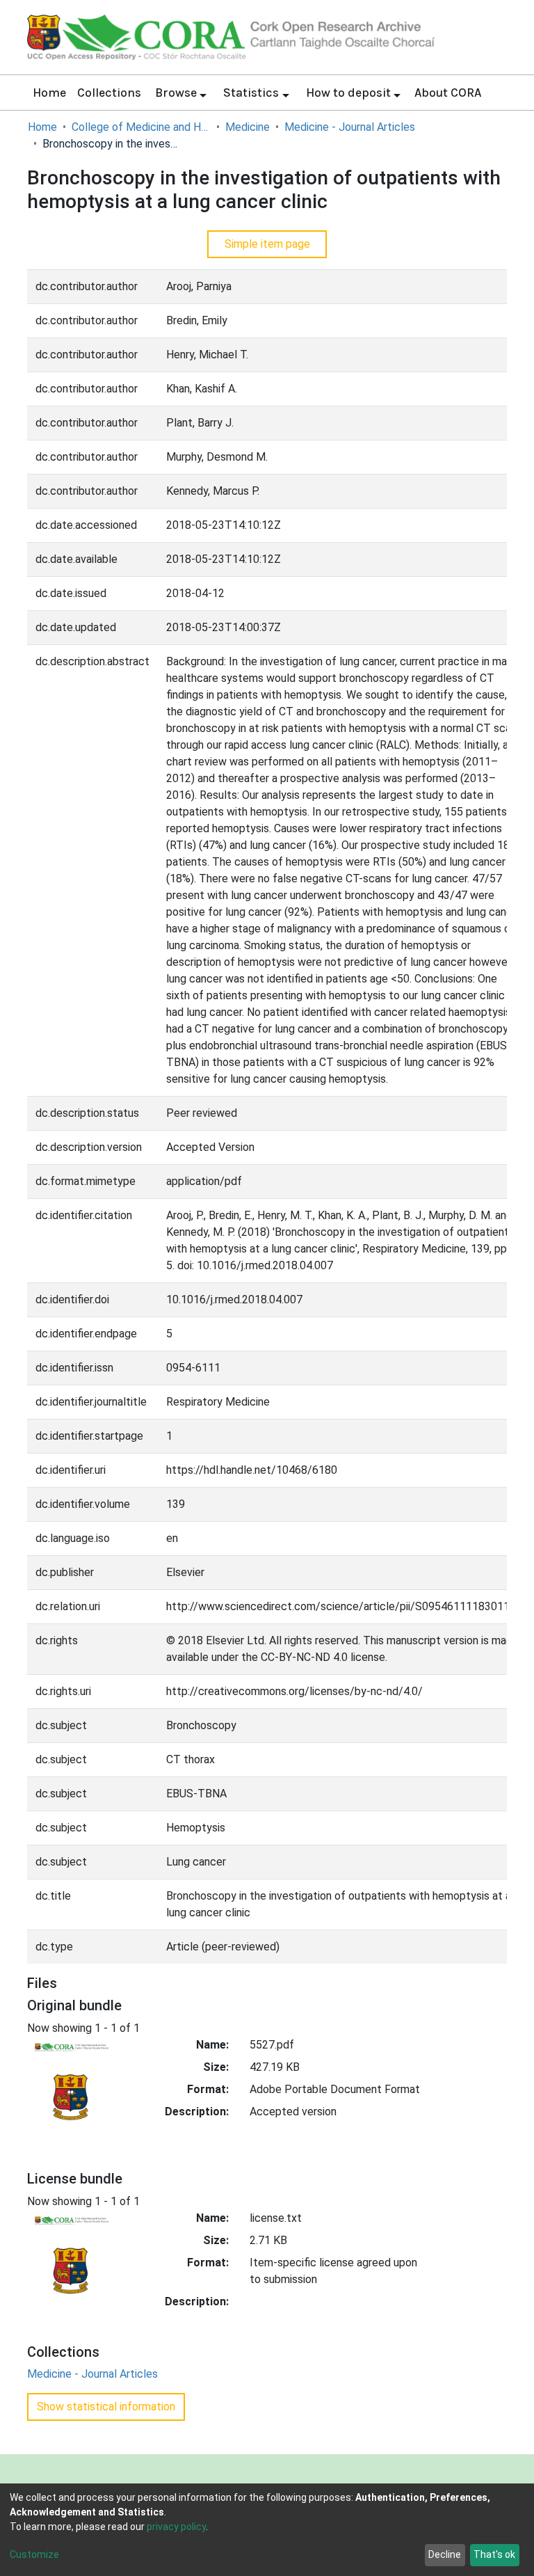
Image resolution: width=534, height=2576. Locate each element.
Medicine (248, 127)
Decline (445, 2554)
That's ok (494, 2554)
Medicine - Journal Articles (350, 127)
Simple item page (267, 244)
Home (49, 93)
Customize (34, 2554)
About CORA (448, 93)
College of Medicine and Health (141, 127)
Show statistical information (106, 2407)
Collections (109, 93)
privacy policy (176, 2527)
